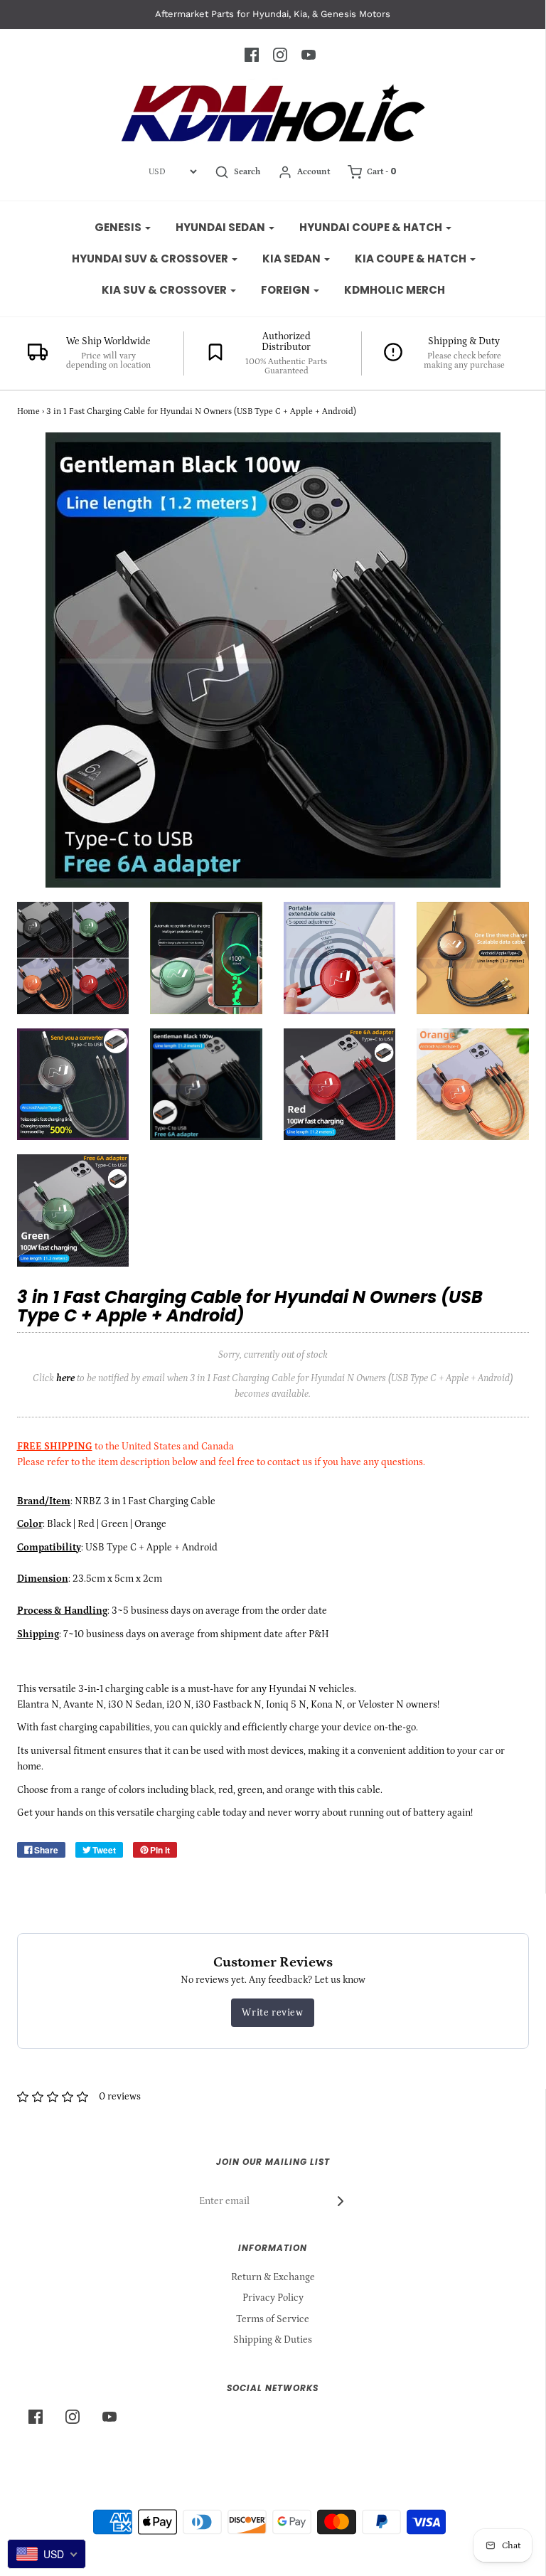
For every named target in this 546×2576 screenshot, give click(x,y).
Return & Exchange (273, 2277)
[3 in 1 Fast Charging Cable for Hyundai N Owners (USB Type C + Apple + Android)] (73, 958)
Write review (272, 2013)
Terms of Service (273, 2319)
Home (28, 411)
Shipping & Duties (273, 2340)
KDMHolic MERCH (395, 290)
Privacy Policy (273, 2298)
